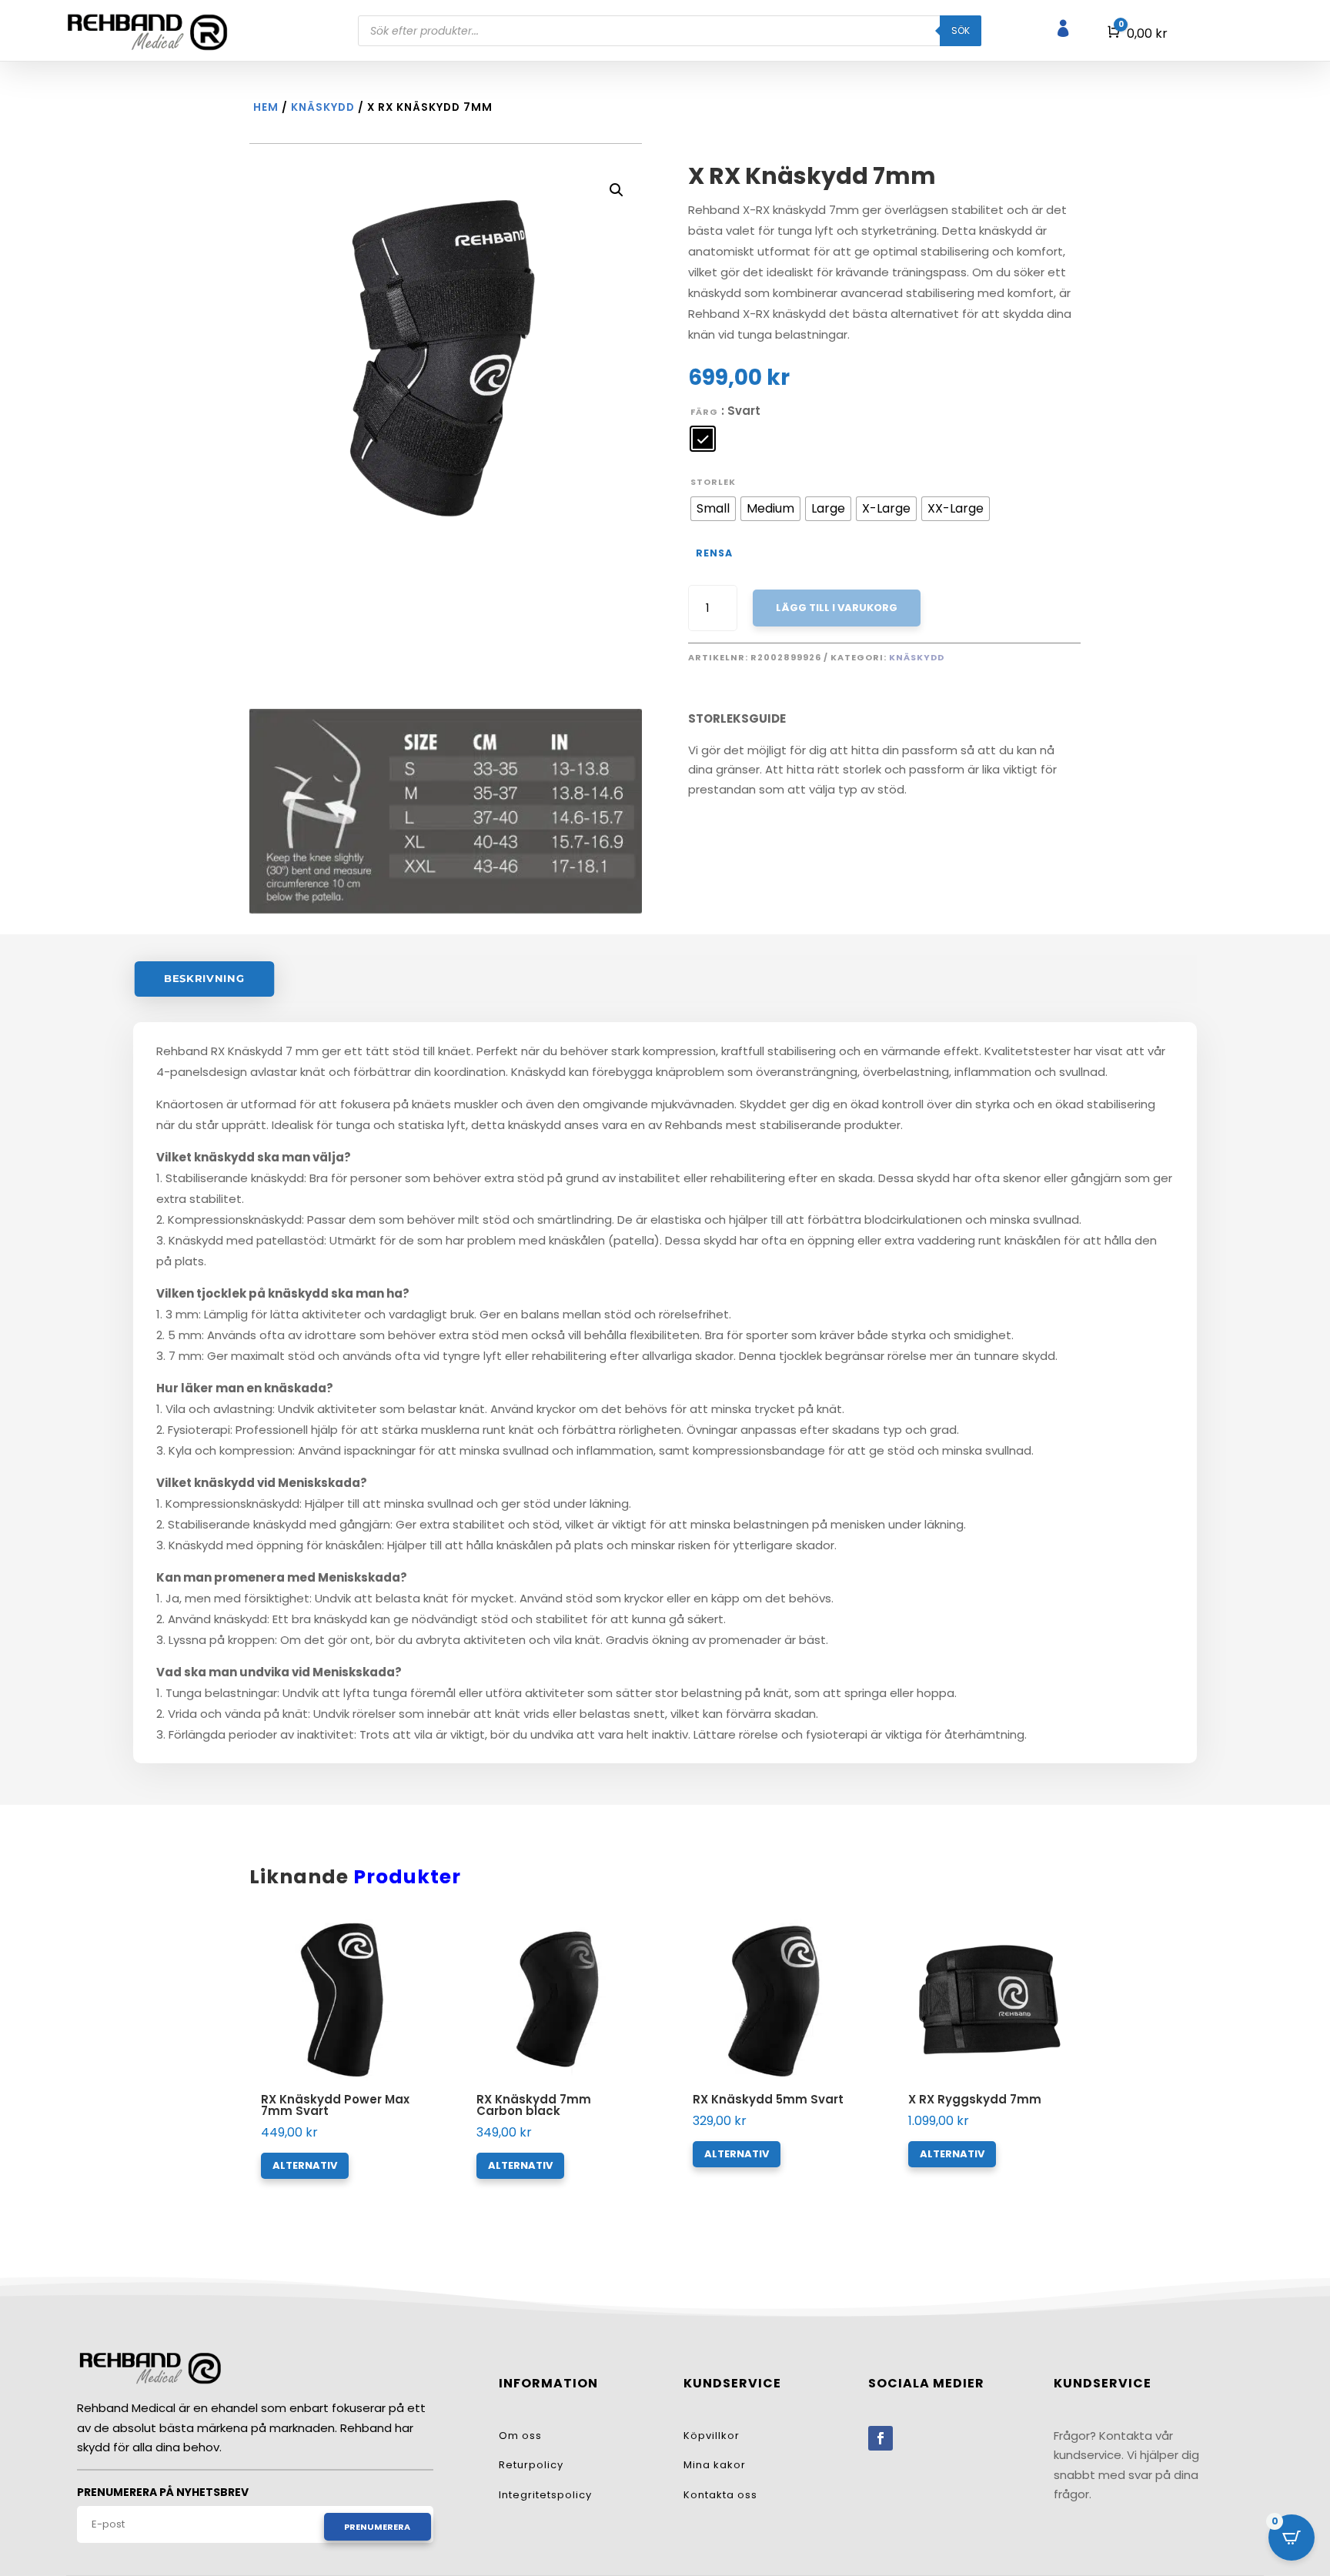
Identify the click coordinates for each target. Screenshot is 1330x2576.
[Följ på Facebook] (881, 2438)
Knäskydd (323, 107)
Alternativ (305, 2165)
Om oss (520, 2436)
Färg (704, 412)
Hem (266, 107)
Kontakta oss (720, 2495)
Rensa (714, 553)
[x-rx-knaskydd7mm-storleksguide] (446, 909)
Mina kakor (715, 2465)
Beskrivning (204, 979)
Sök (961, 30)
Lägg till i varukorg (837, 608)
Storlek (713, 482)
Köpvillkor (712, 2436)
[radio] (703, 439)
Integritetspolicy (545, 2495)
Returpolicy (531, 2465)
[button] (617, 190)
